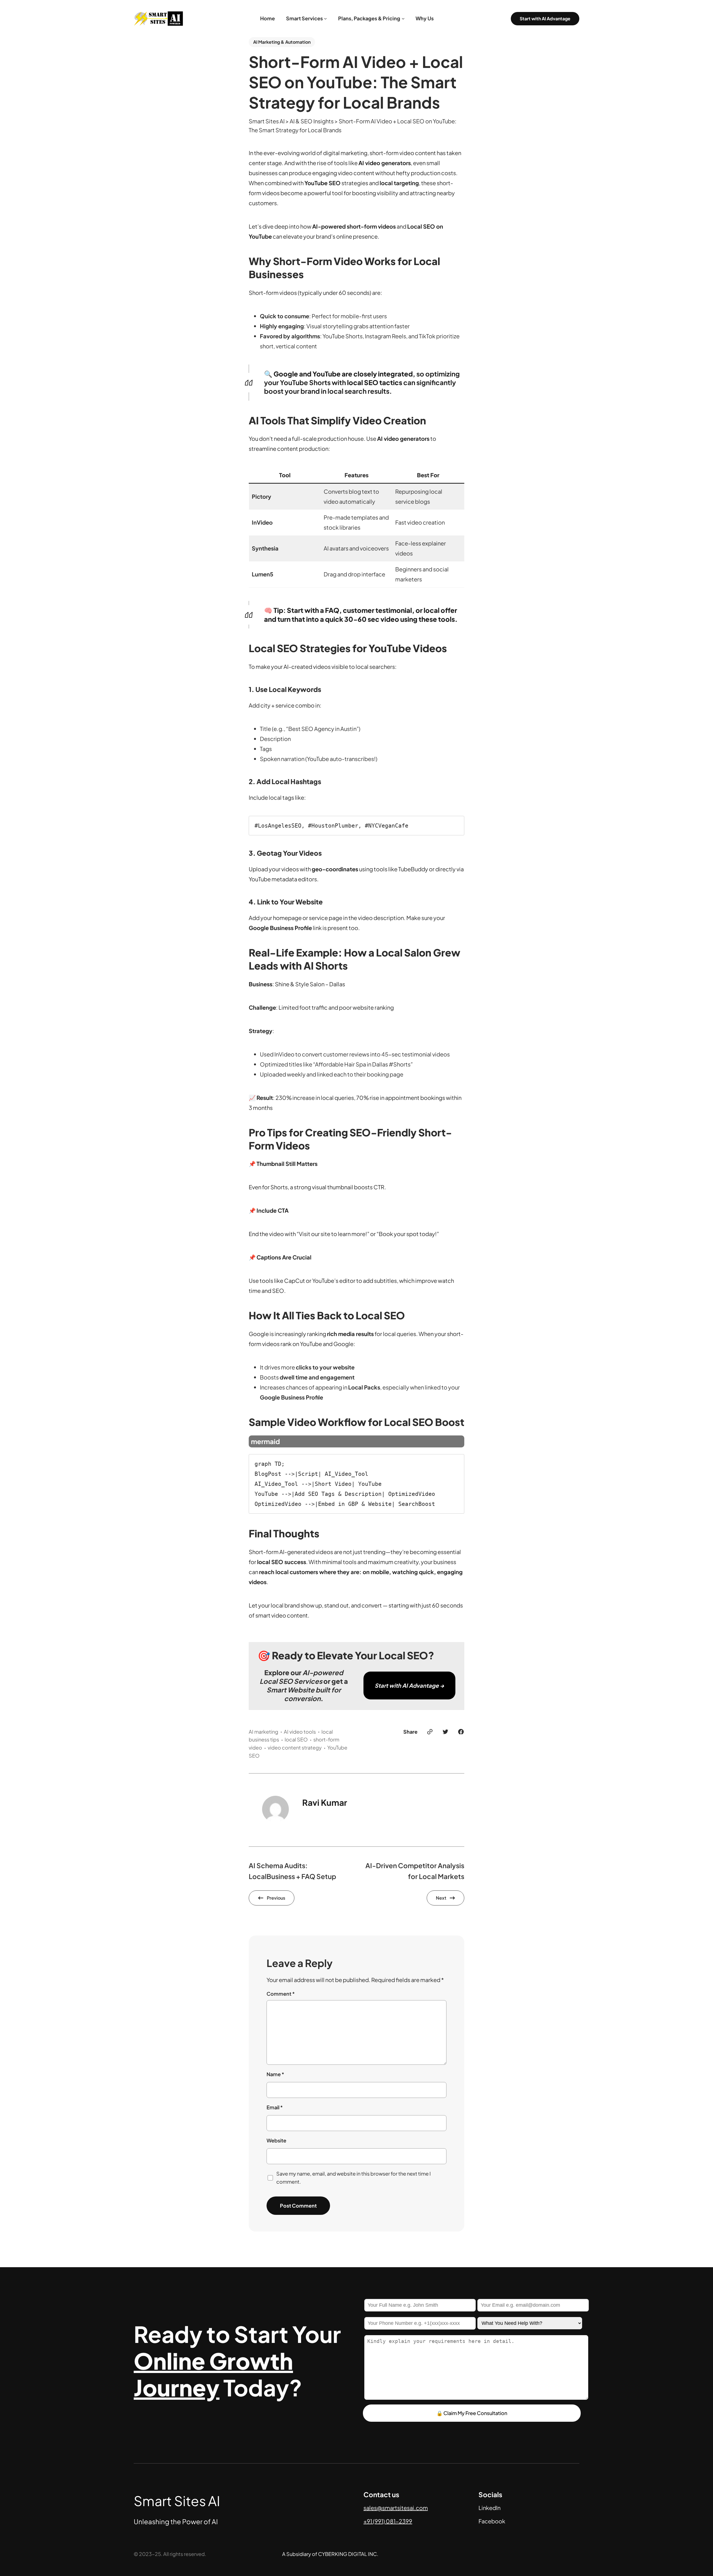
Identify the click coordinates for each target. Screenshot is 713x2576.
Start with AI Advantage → (409, 1685)
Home (268, 18)
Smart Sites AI (177, 2501)
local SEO (296, 1739)
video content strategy (295, 1747)
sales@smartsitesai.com (396, 2508)
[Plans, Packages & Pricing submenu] (403, 19)
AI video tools (300, 1732)
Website (276, 2140)
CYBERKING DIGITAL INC (347, 2554)
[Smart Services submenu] (325, 19)
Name (275, 2074)
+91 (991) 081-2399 (388, 2521)
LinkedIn (489, 2508)
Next (441, 1898)
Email (275, 2107)
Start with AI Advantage (545, 19)
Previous (276, 1898)
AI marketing (263, 1732)
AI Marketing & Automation (282, 42)
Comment (281, 1994)
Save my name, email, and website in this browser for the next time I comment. (354, 2178)
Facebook (492, 2521)
